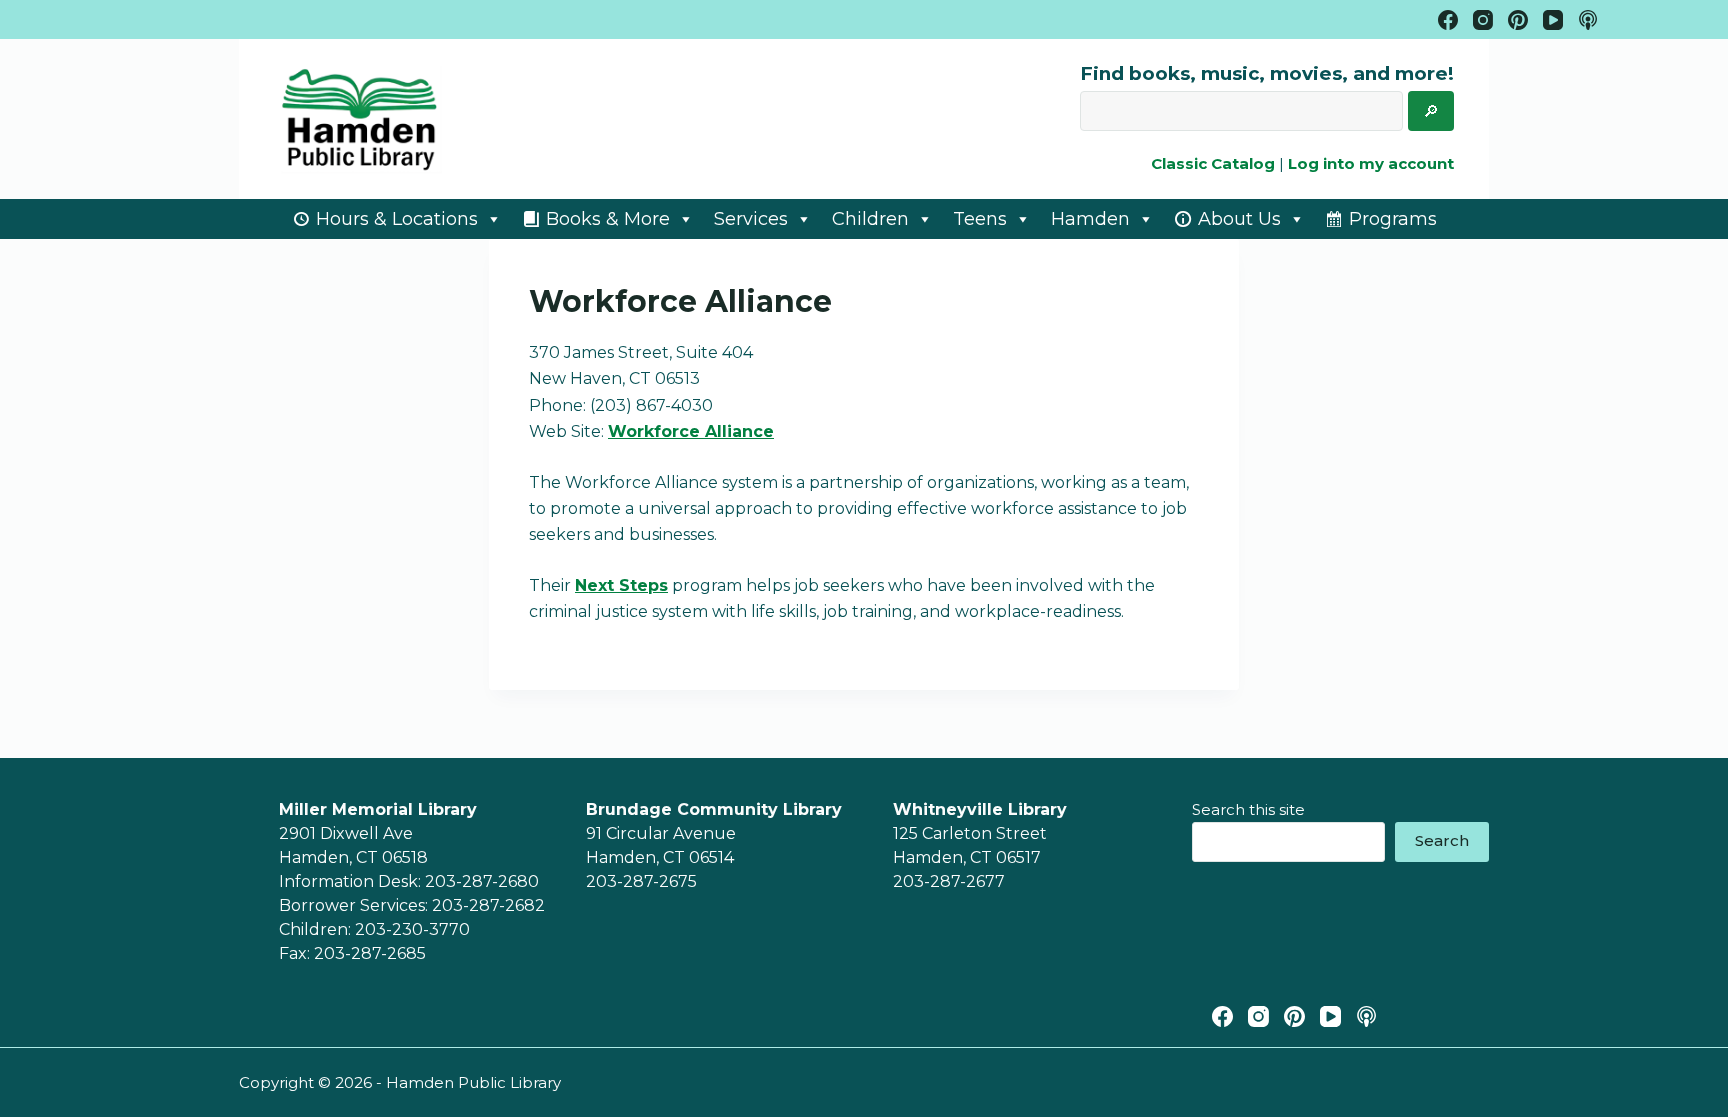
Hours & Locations (397, 219)
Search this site (1248, 809)
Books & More (608, 219)
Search (1442, 840)
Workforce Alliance (691, 431)
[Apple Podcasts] (1588, 20)
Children (870, 219)
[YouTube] (1553, 20)
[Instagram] (1483, 20)
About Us (1239, 219)
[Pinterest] (1518, 20)
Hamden (1090, 219)
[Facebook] (1448, 20)
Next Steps (621, 585)
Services (751, 219)
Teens (980, 219)
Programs (1393, 219)
